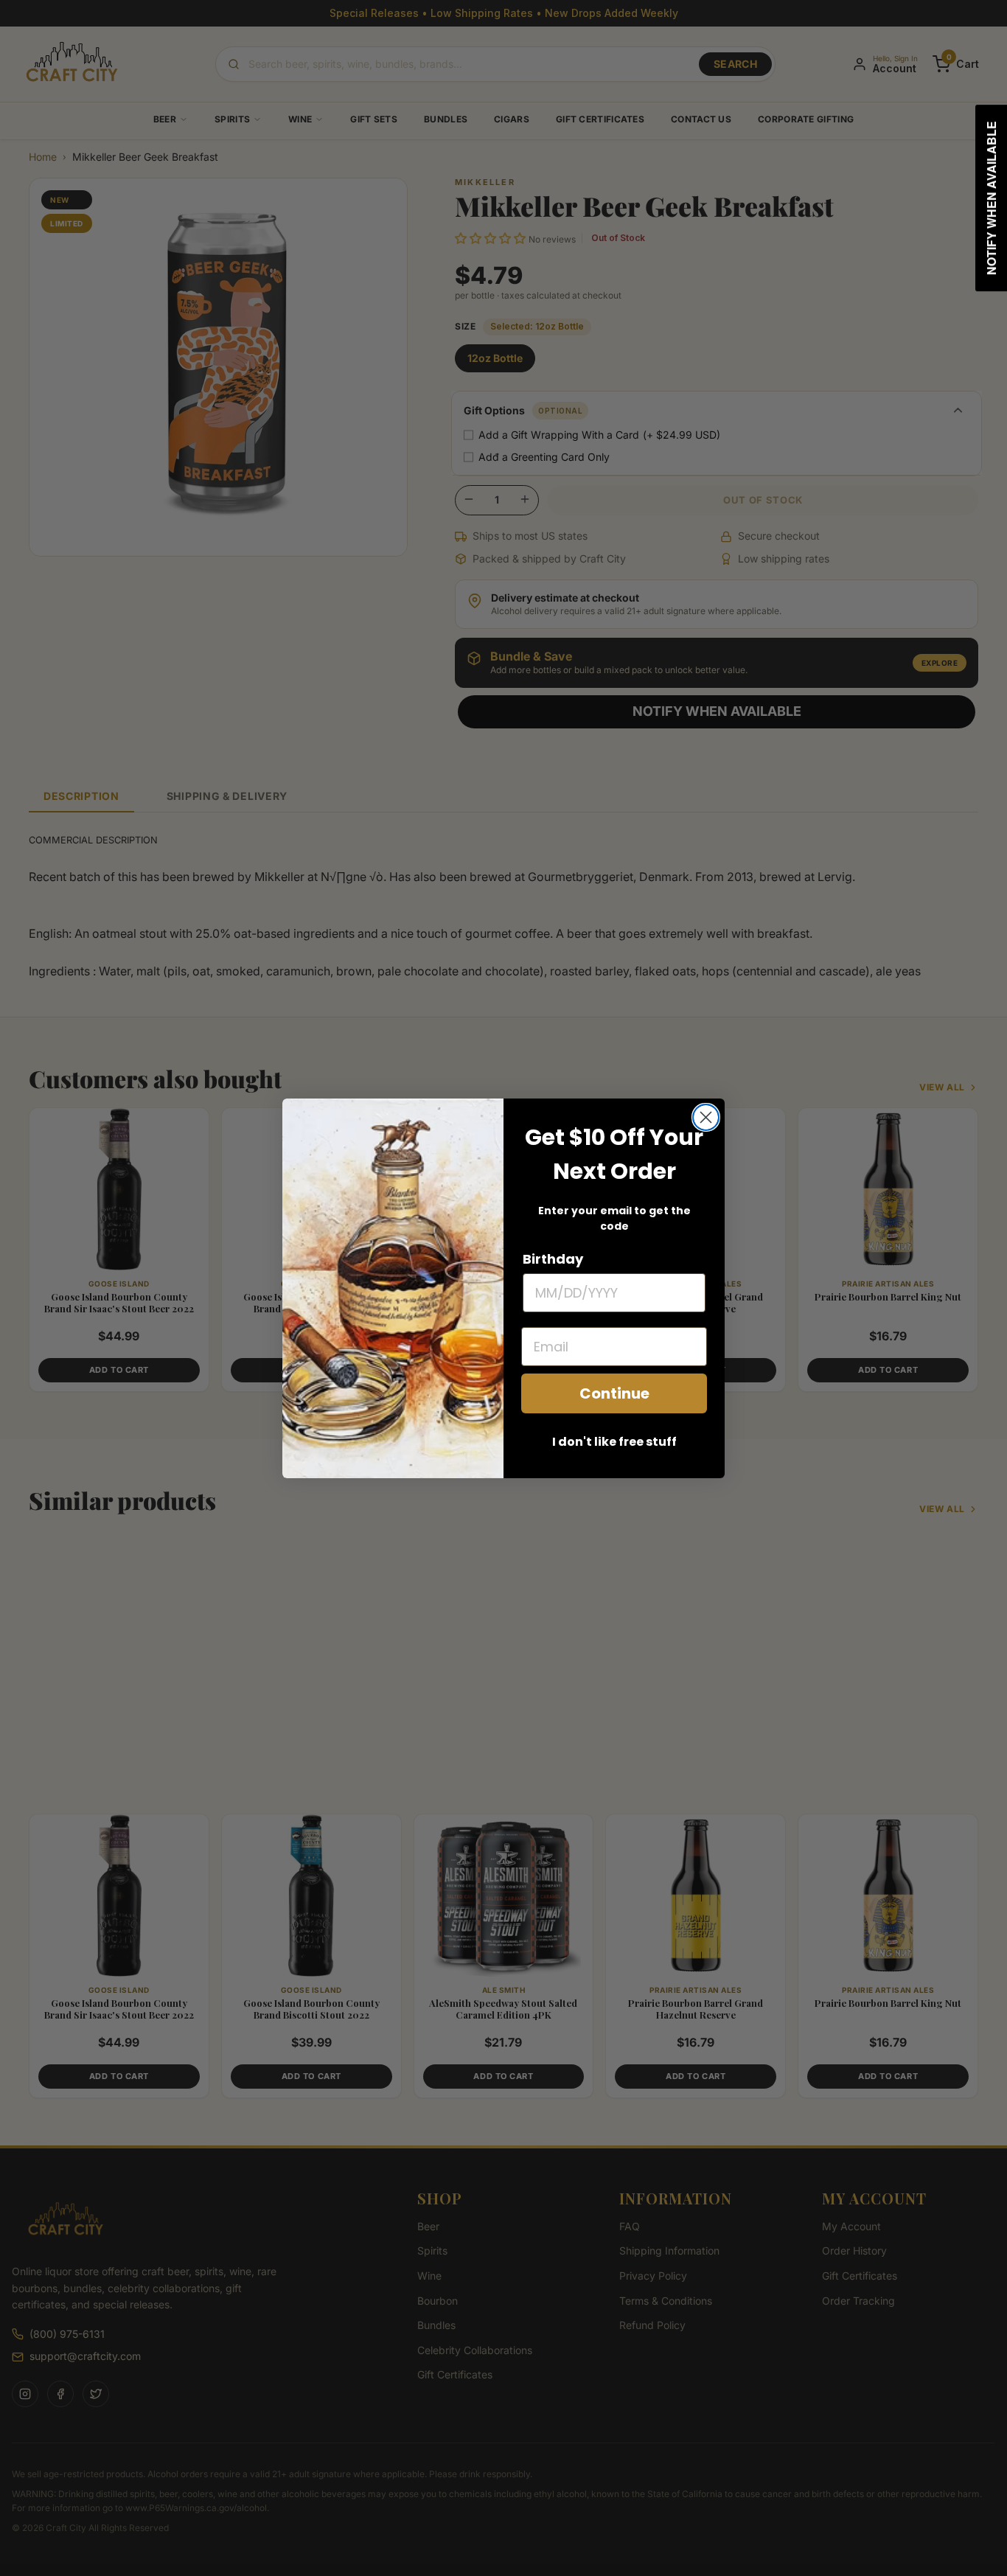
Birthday (553, 1259)
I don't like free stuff (614, 1442)
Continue (614, 1393)
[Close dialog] (706, 1117)
